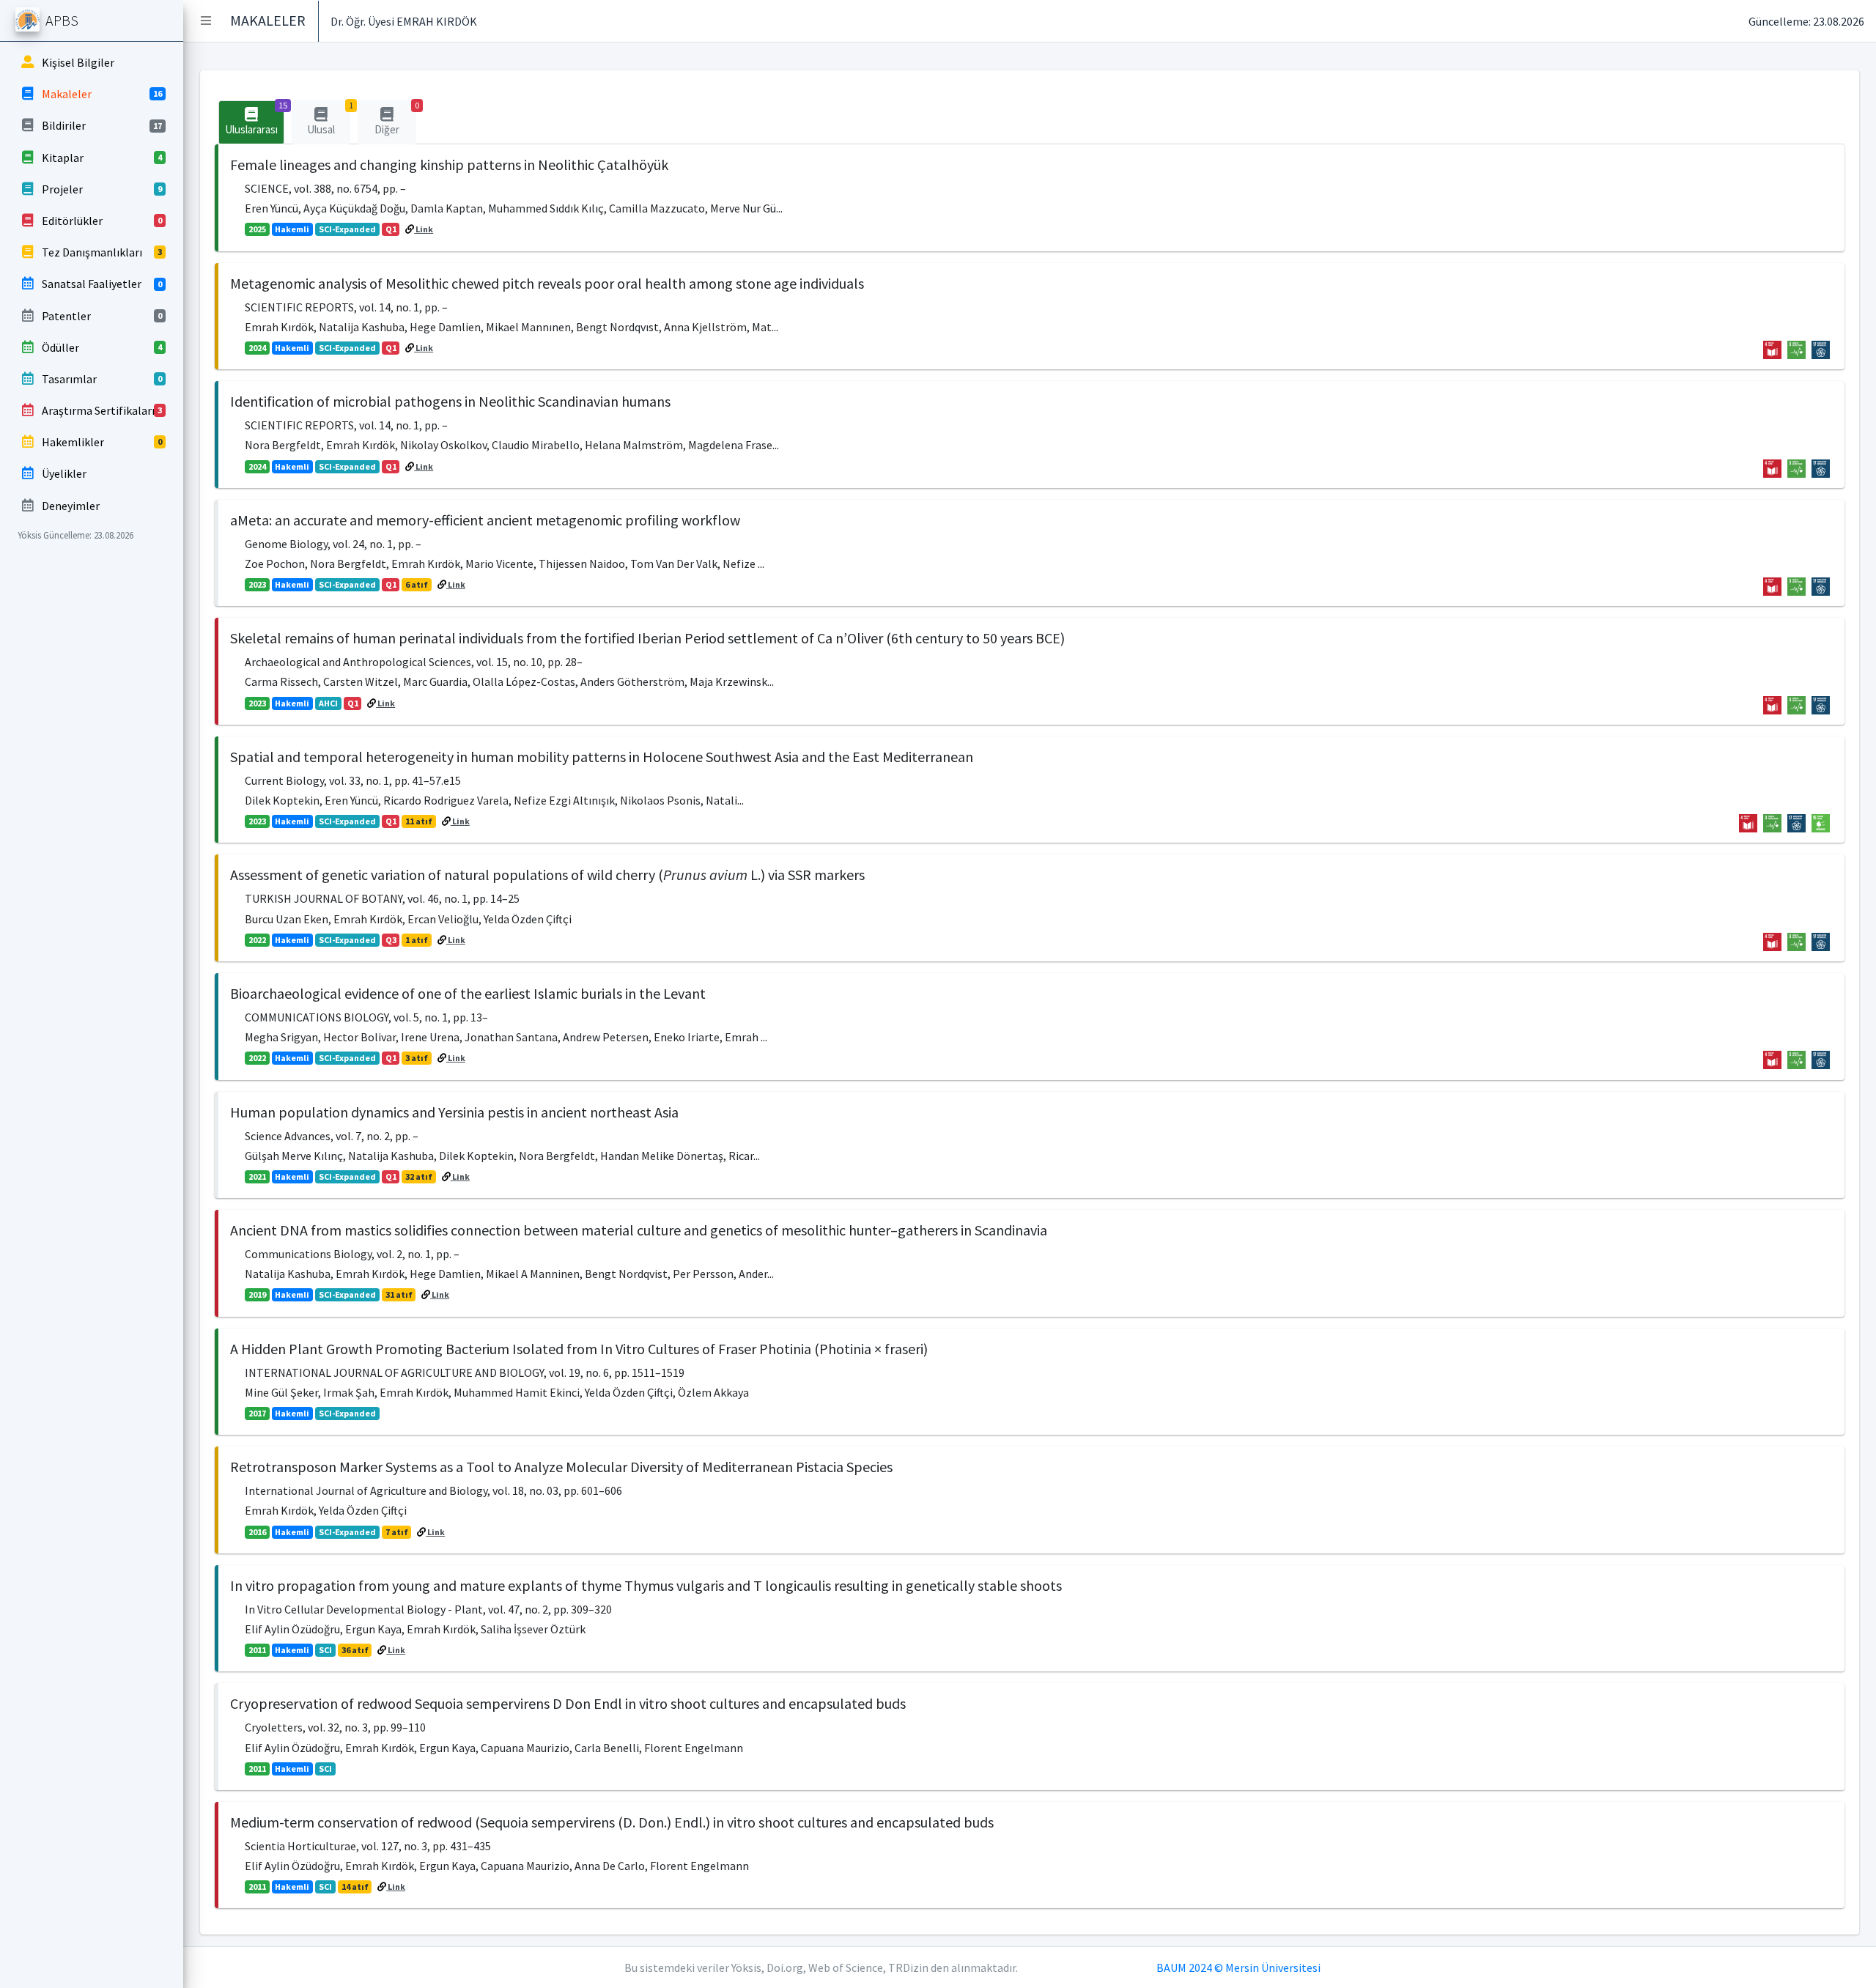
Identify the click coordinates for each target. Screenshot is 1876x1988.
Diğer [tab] (395, 118)
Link (424, 229)
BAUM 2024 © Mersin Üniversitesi (1238, 1967)
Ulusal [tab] (329, 118)
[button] (206, 21)
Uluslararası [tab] (255, 118)
